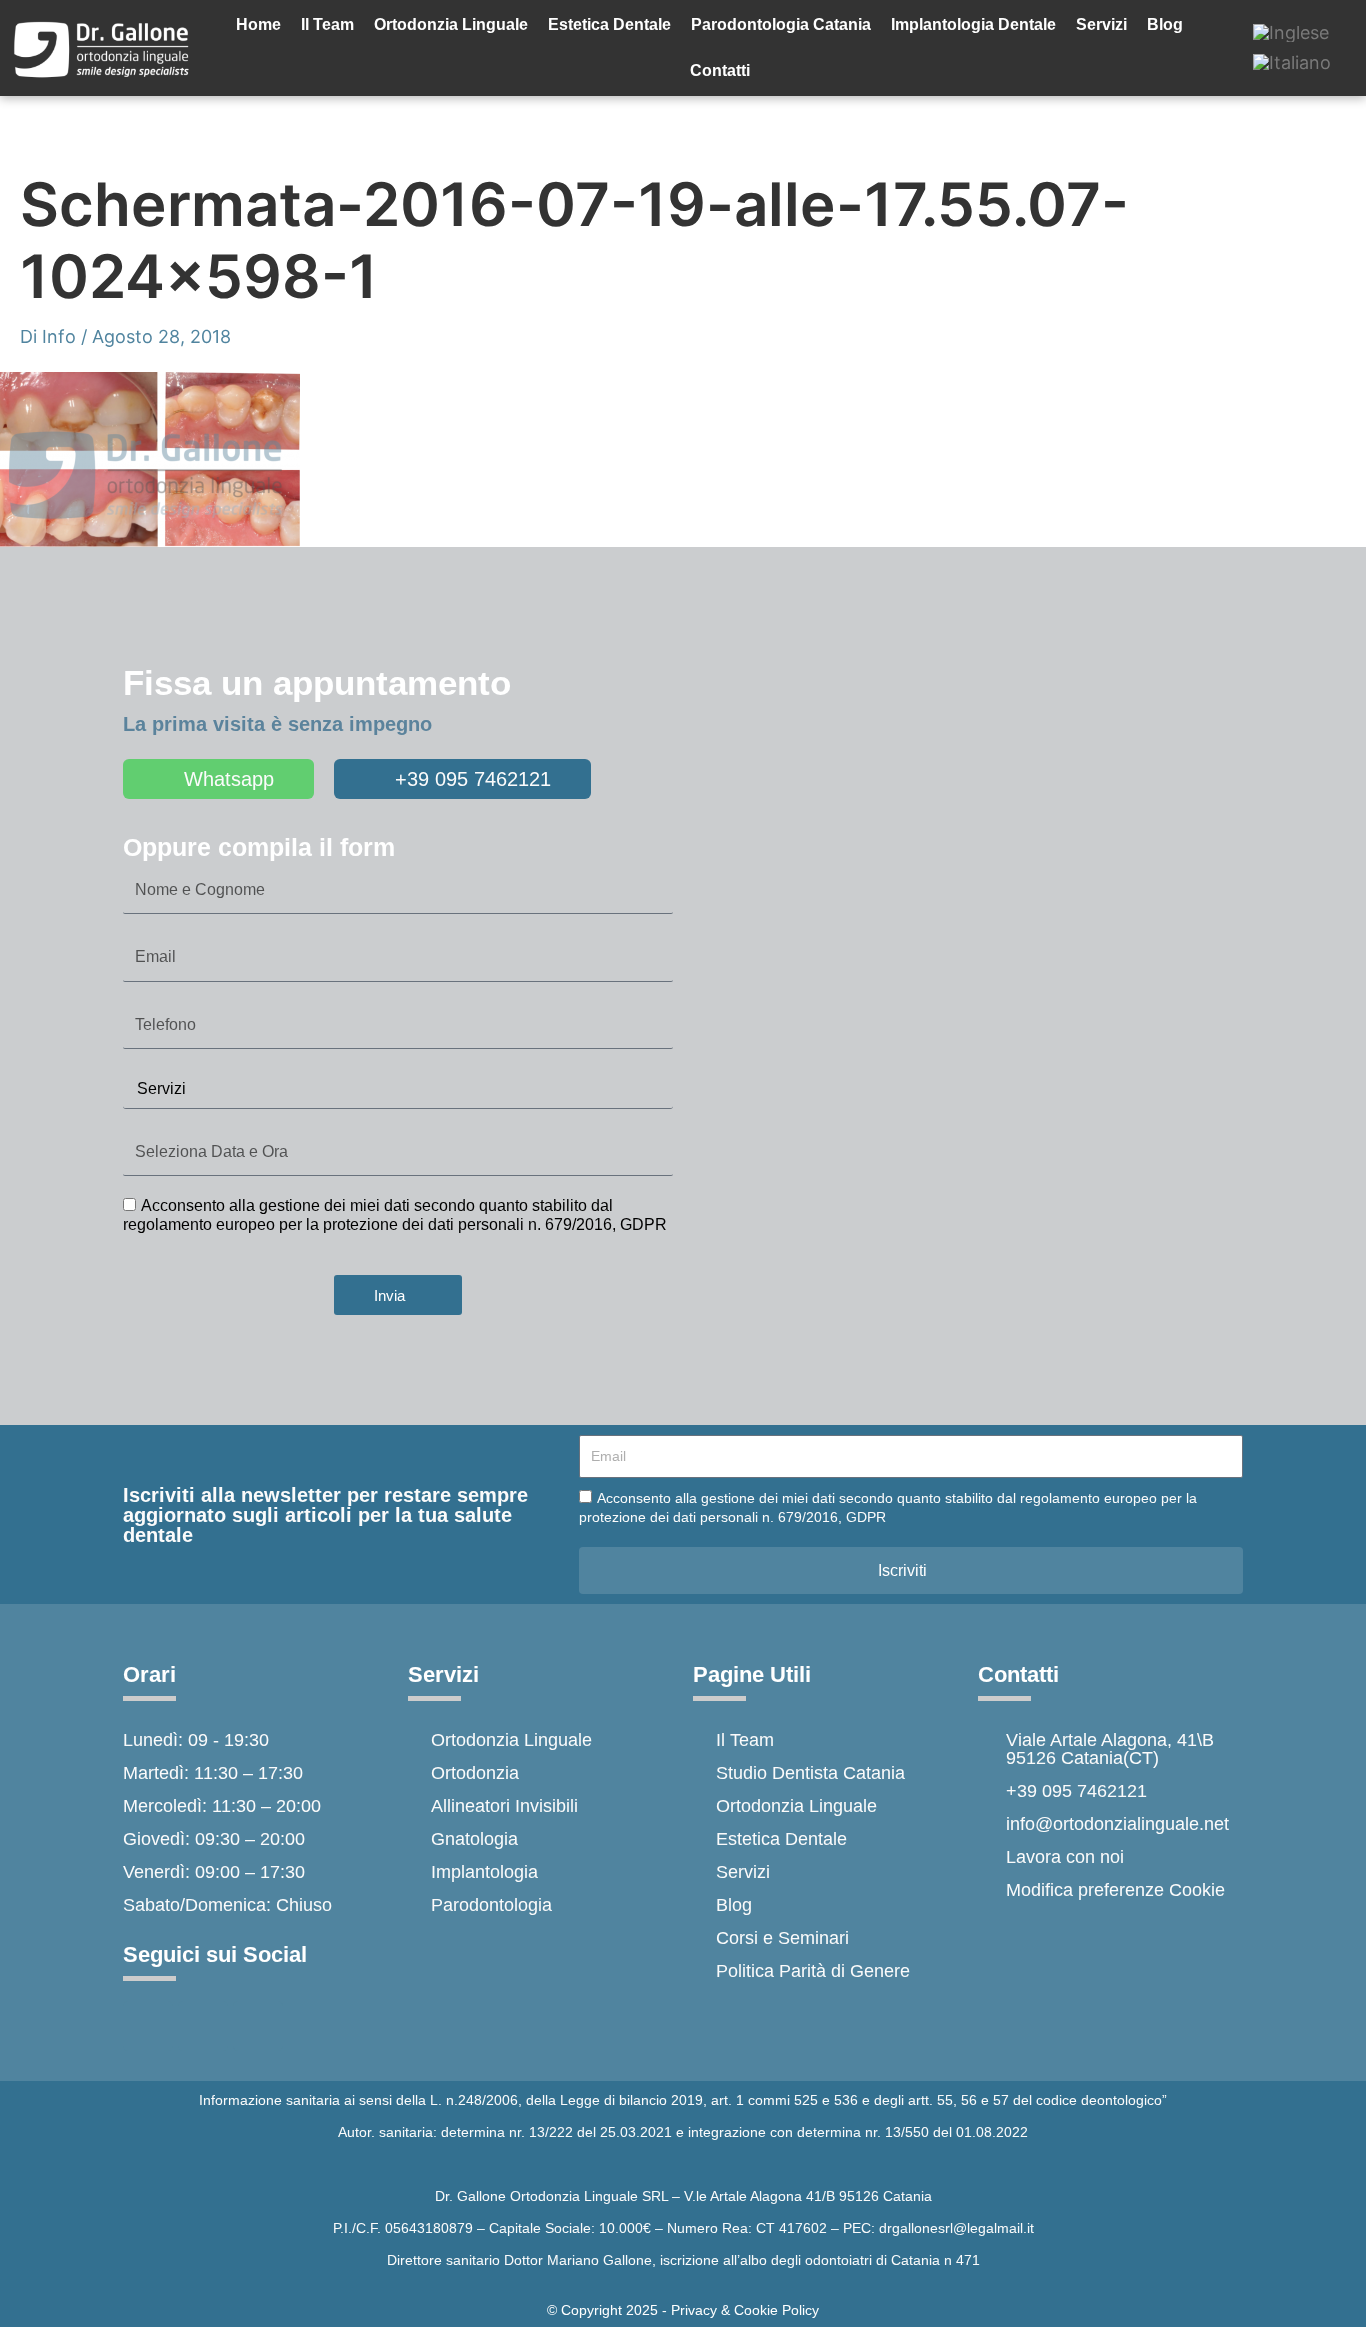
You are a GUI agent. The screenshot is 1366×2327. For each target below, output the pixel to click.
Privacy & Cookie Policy (745, 2310)
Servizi (1101, 24)
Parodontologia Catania (781, 24)
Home (258, 24)
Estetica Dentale (609, 24)
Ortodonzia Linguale (451, 24)
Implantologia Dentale (973, 24)
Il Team (327, 24)
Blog (1165, 24)
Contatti (720, 70)
